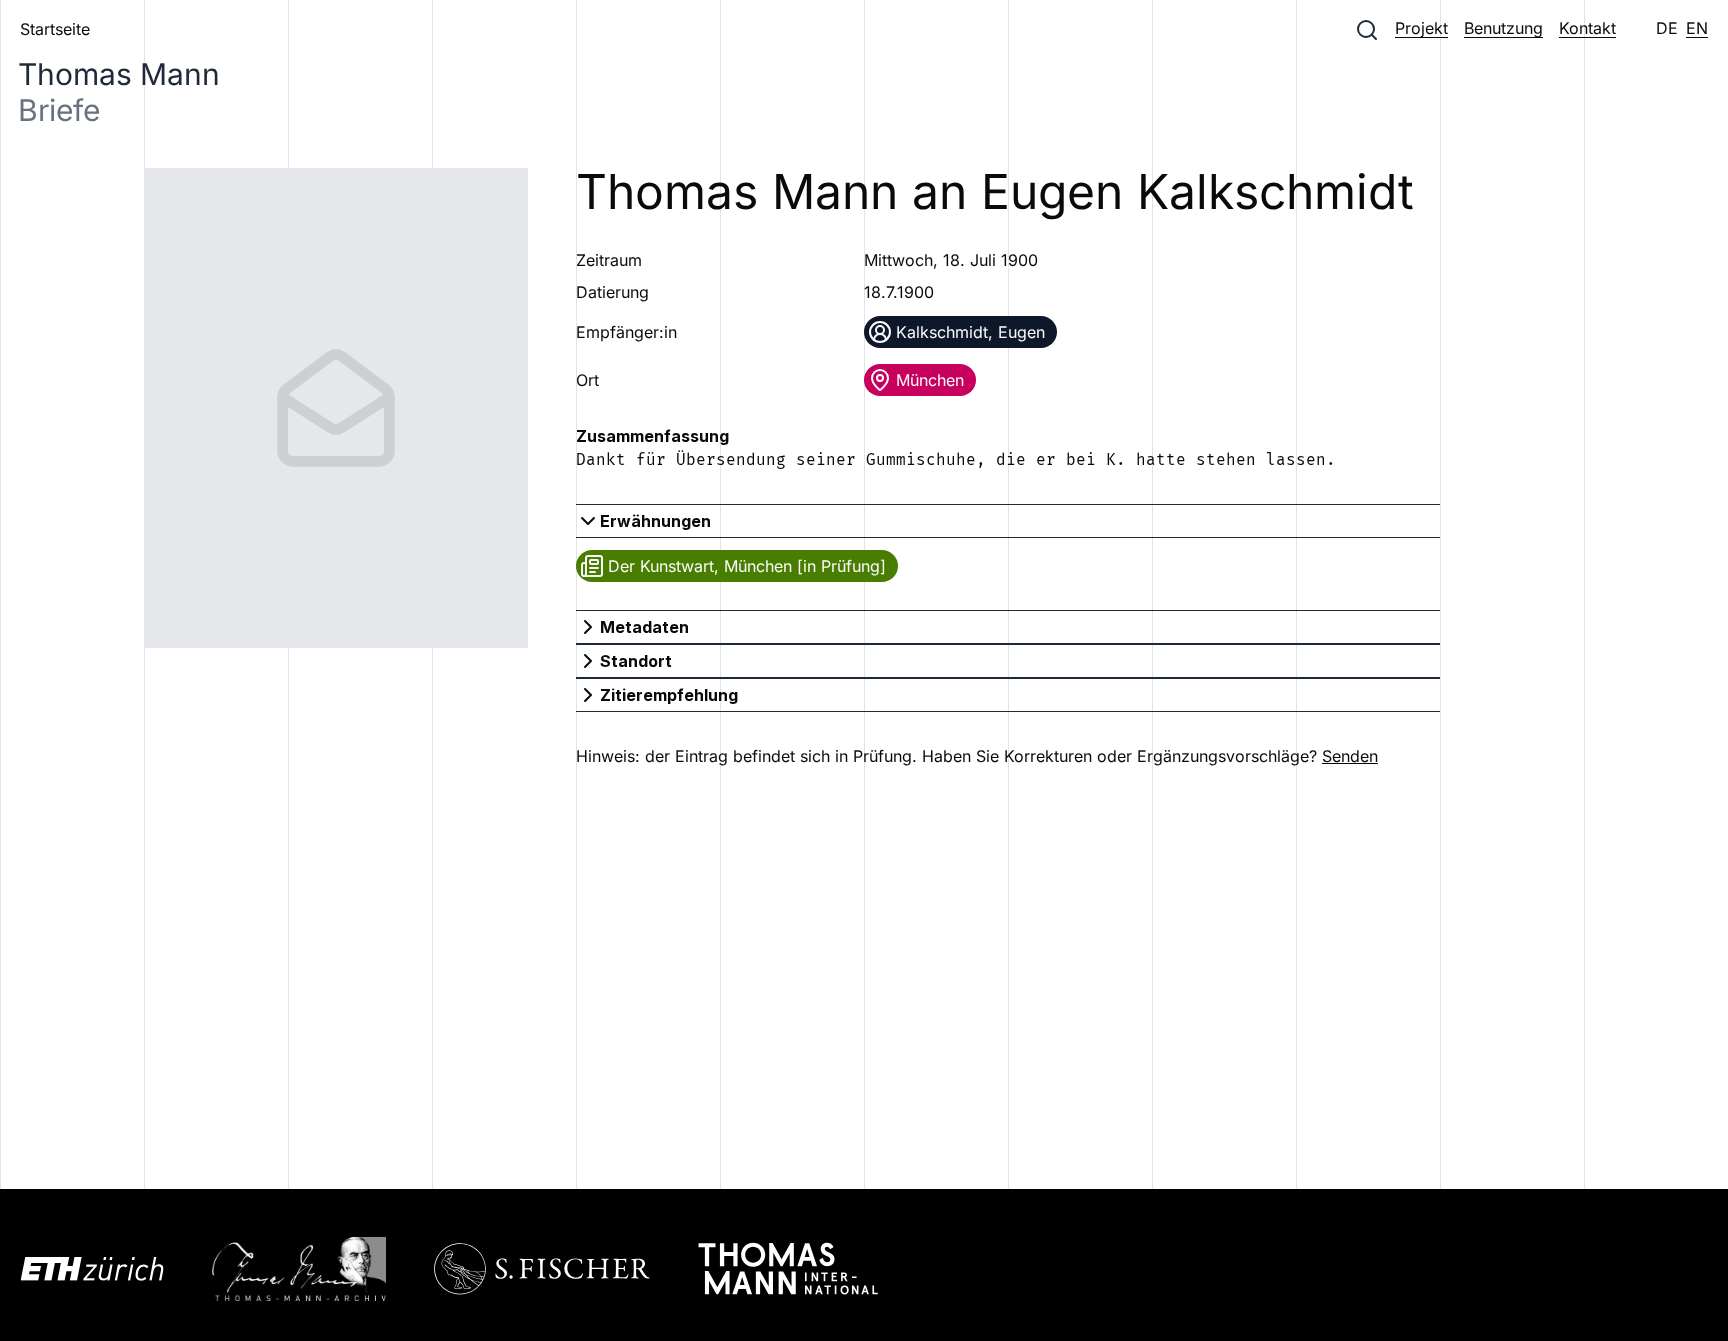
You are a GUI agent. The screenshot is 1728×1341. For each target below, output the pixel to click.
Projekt (1421, 28)
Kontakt (1587, 28)
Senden (1350, 756)
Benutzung (1503, 28)
